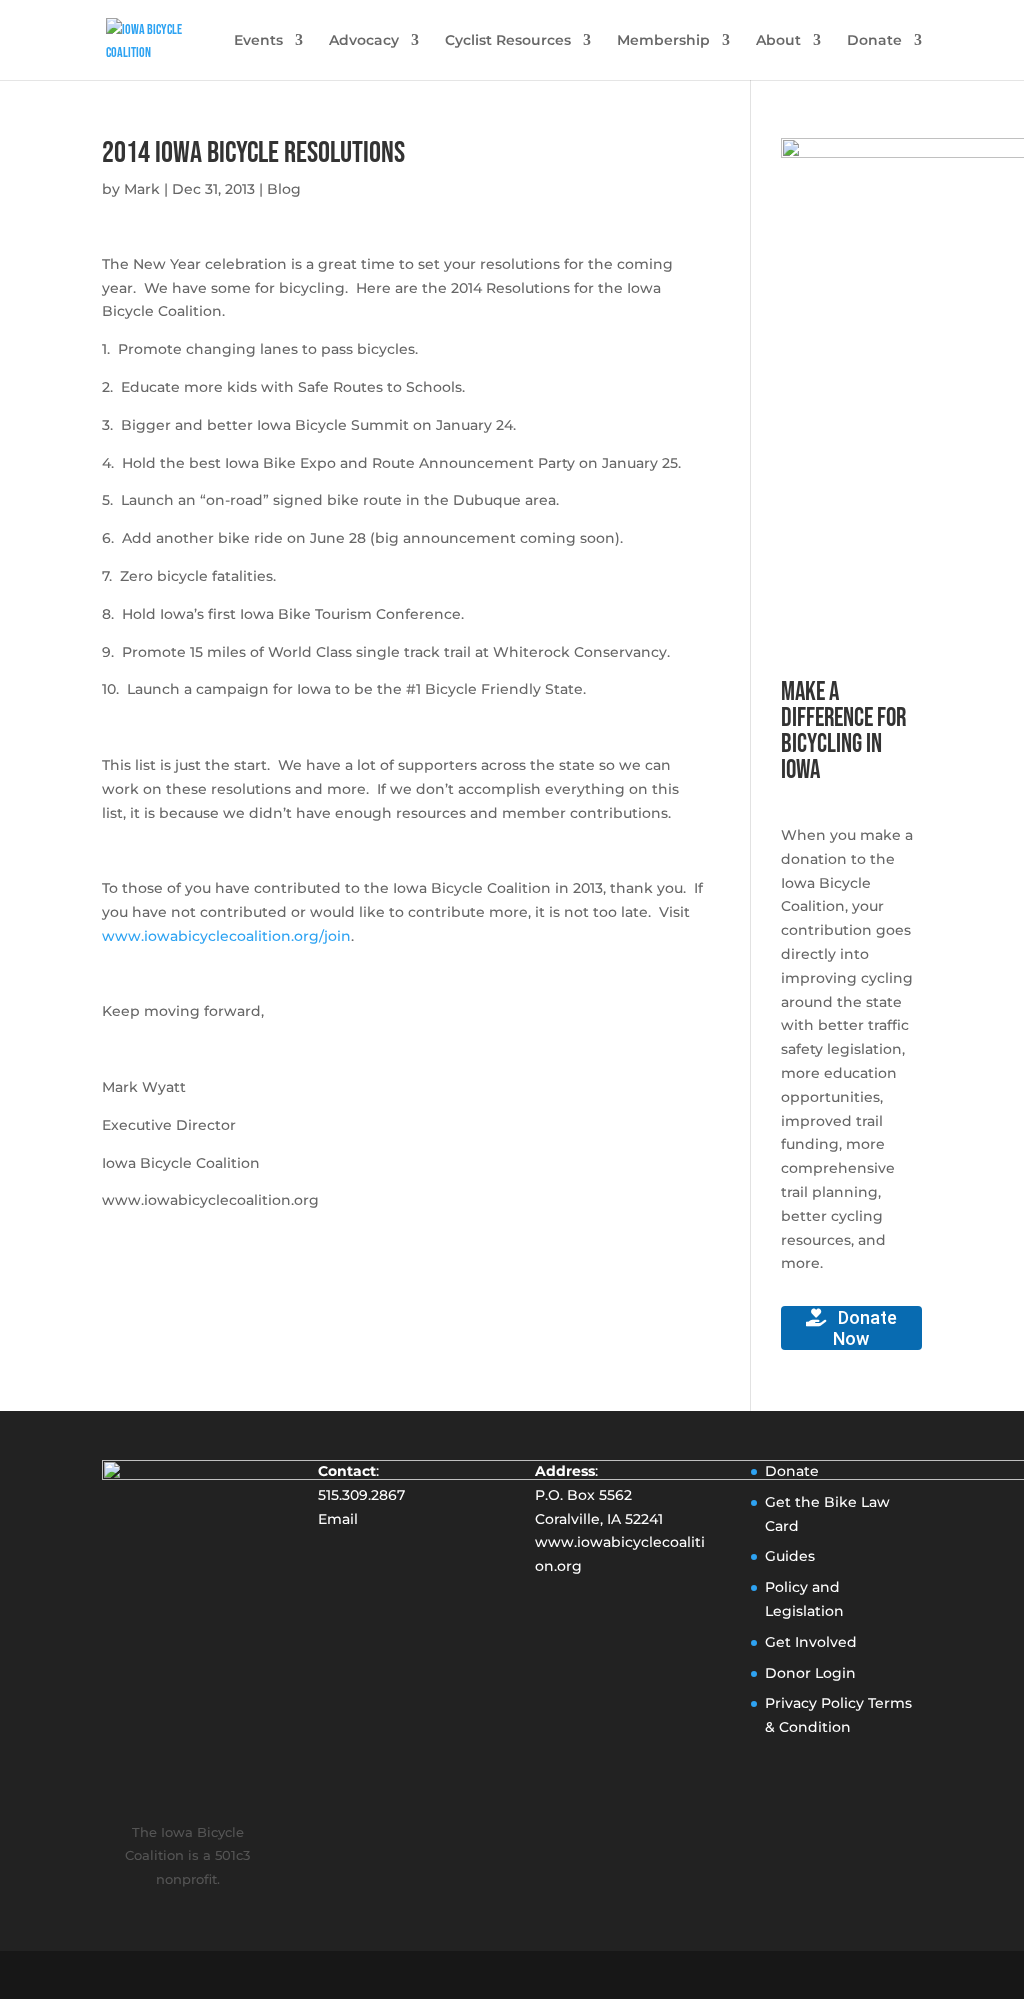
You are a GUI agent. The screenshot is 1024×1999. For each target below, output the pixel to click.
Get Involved (811, 1642)
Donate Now (865, 1328)
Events (258, 41)
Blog (284, 189)
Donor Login (810, 1673)
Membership (663, 41)
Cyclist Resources (508, 41)
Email (338, 1519)
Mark (142, 189)
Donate (874, 41)
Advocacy (364, 41)
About (778, 41)
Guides (790, 1556)
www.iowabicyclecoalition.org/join (226, 936)
